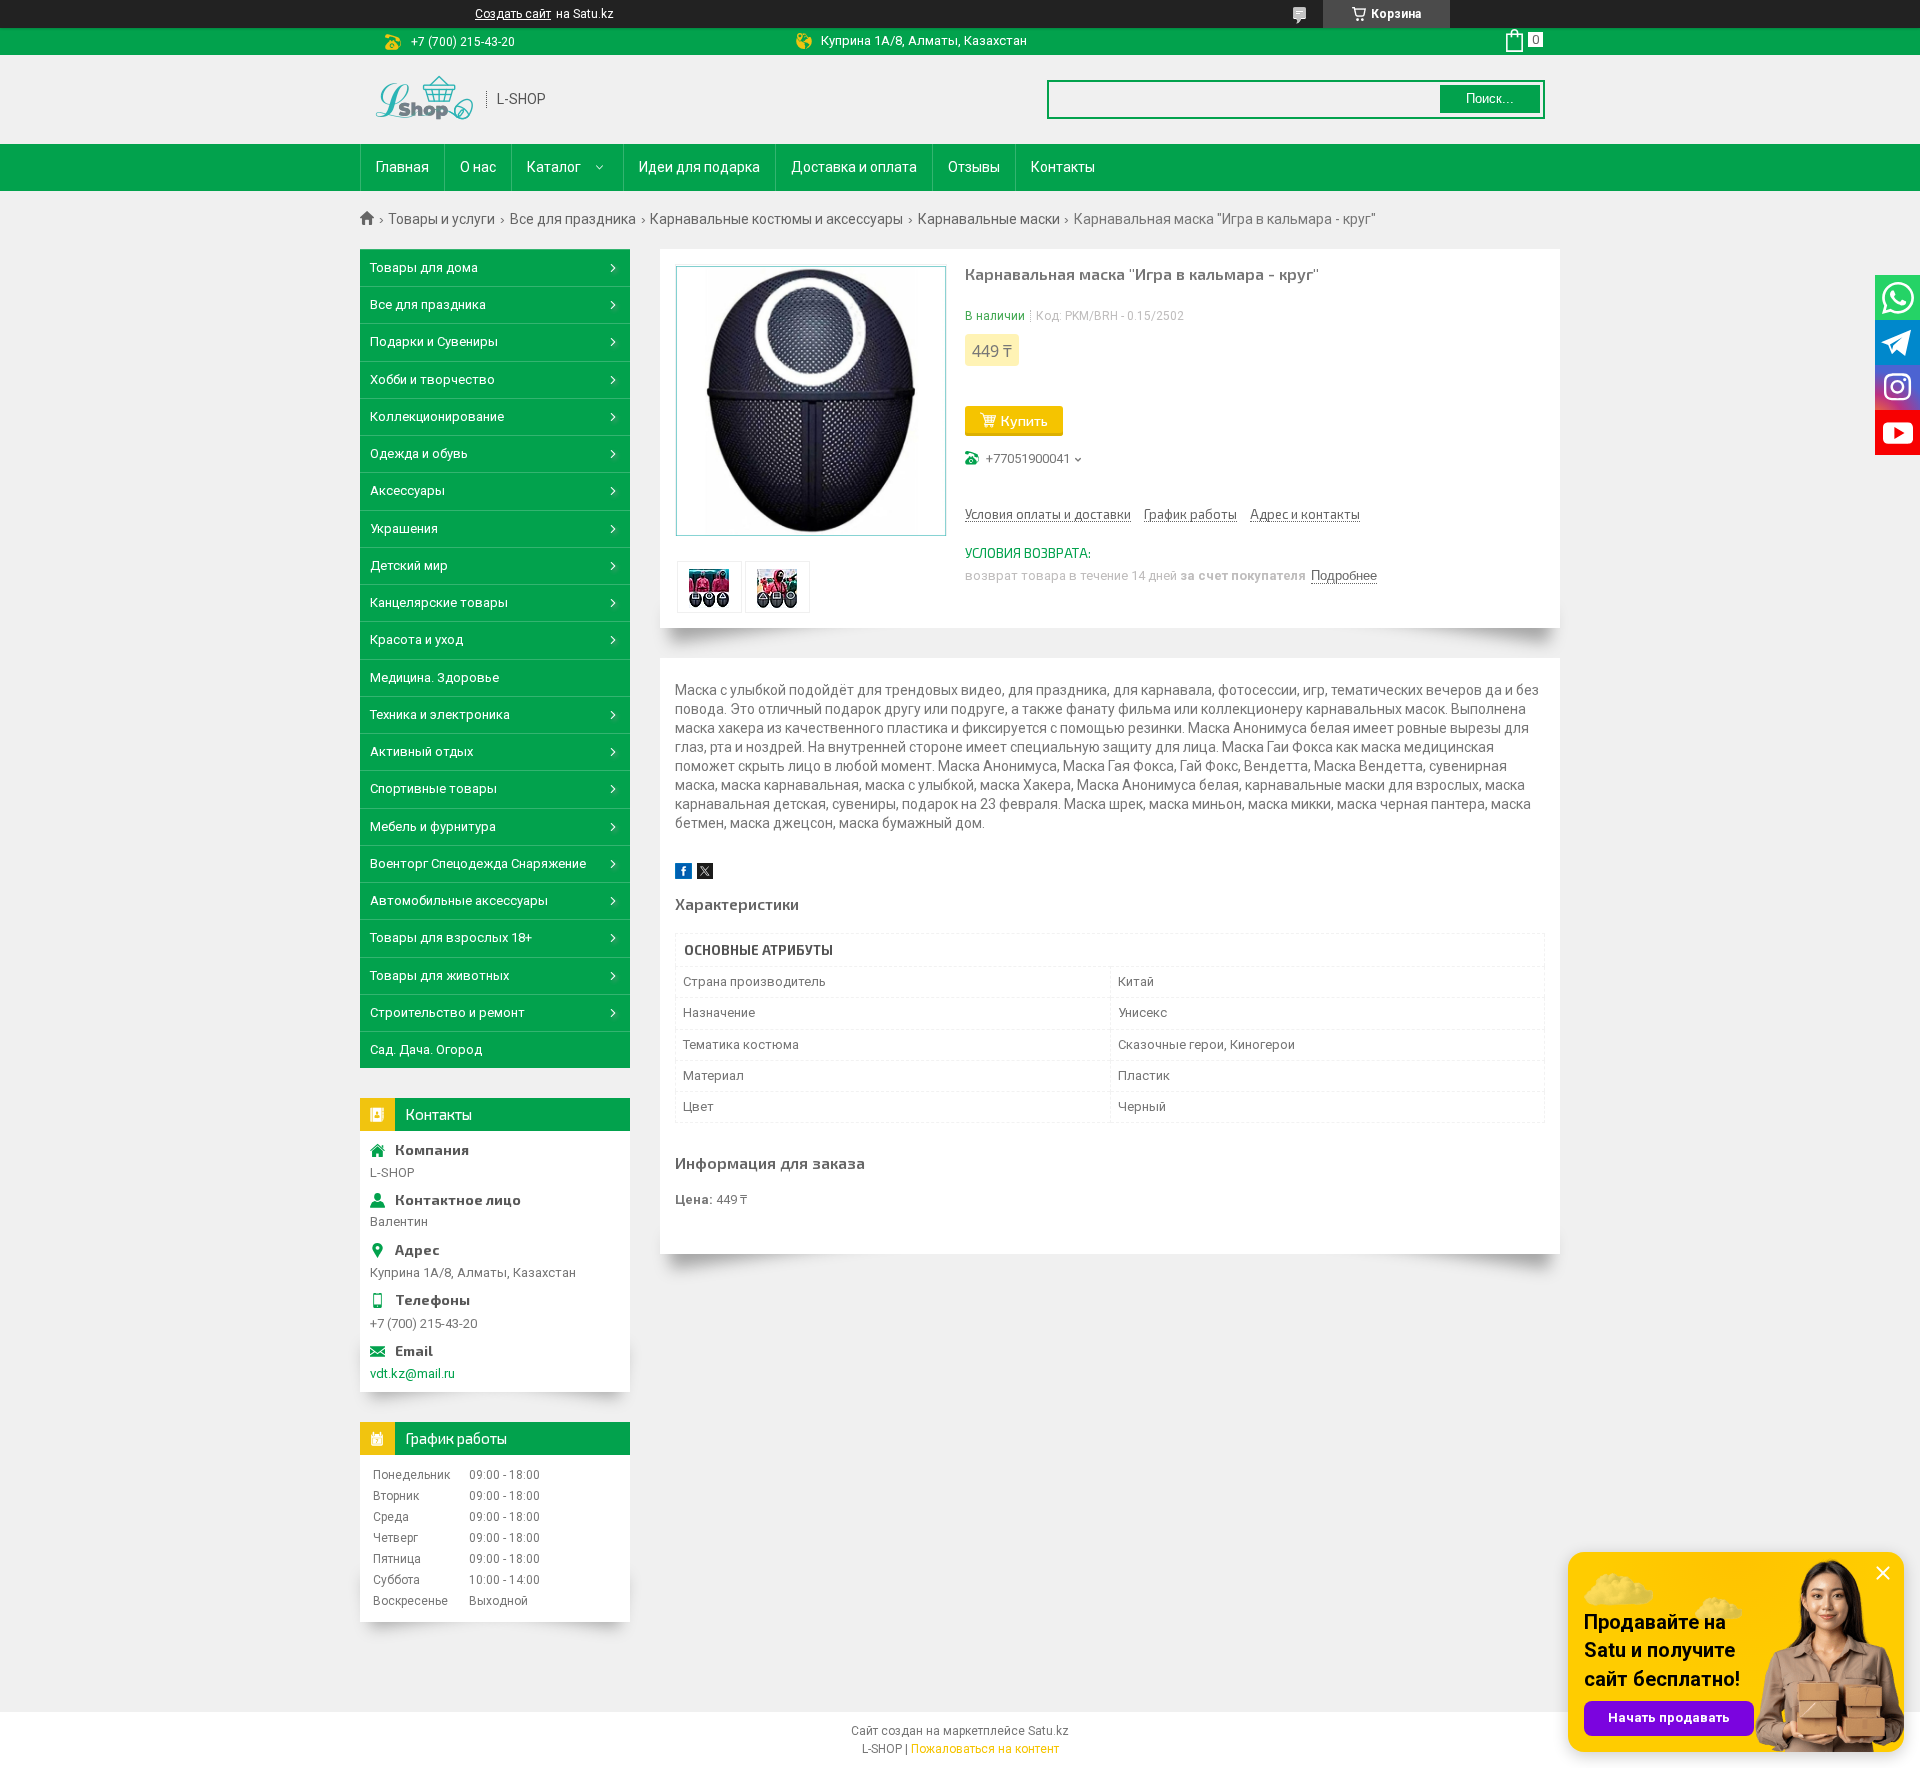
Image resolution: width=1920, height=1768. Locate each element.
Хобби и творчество (432, 379)
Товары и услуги (441, 219)
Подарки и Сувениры (434, 341)
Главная (402, 167)
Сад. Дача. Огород (426, 1049)
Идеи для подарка (699, 167)
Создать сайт (513, 14)
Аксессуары (407, 490)
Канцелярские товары (439, 602)
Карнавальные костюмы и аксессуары (776, 219)
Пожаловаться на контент (985, 1749)
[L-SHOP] (424, 99)
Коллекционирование (437, 416)
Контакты (1063, 167)
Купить (1024, 420)
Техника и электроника (440, 714)
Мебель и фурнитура (433, 826)
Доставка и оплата (854, 167)
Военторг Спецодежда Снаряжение (478, 863)
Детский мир (409, 565)
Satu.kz (1048, 1731)
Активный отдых (421, 751)
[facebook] (683, 874)
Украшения (404, 528)
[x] (705, 874)
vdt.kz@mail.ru (412, 1373)
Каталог (554, 167)
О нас (478, 167)
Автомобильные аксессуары (459, 900)
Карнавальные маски (989, 219)
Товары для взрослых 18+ (451, 937)
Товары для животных (439, 975)
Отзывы (974, 167)
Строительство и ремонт (447, 1012)
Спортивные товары (433, 788)
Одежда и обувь (419, 453)
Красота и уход (416, 639)
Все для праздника (573, 219)
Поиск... (1490, 98)
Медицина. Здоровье (434, 677)
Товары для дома (424, 267)
